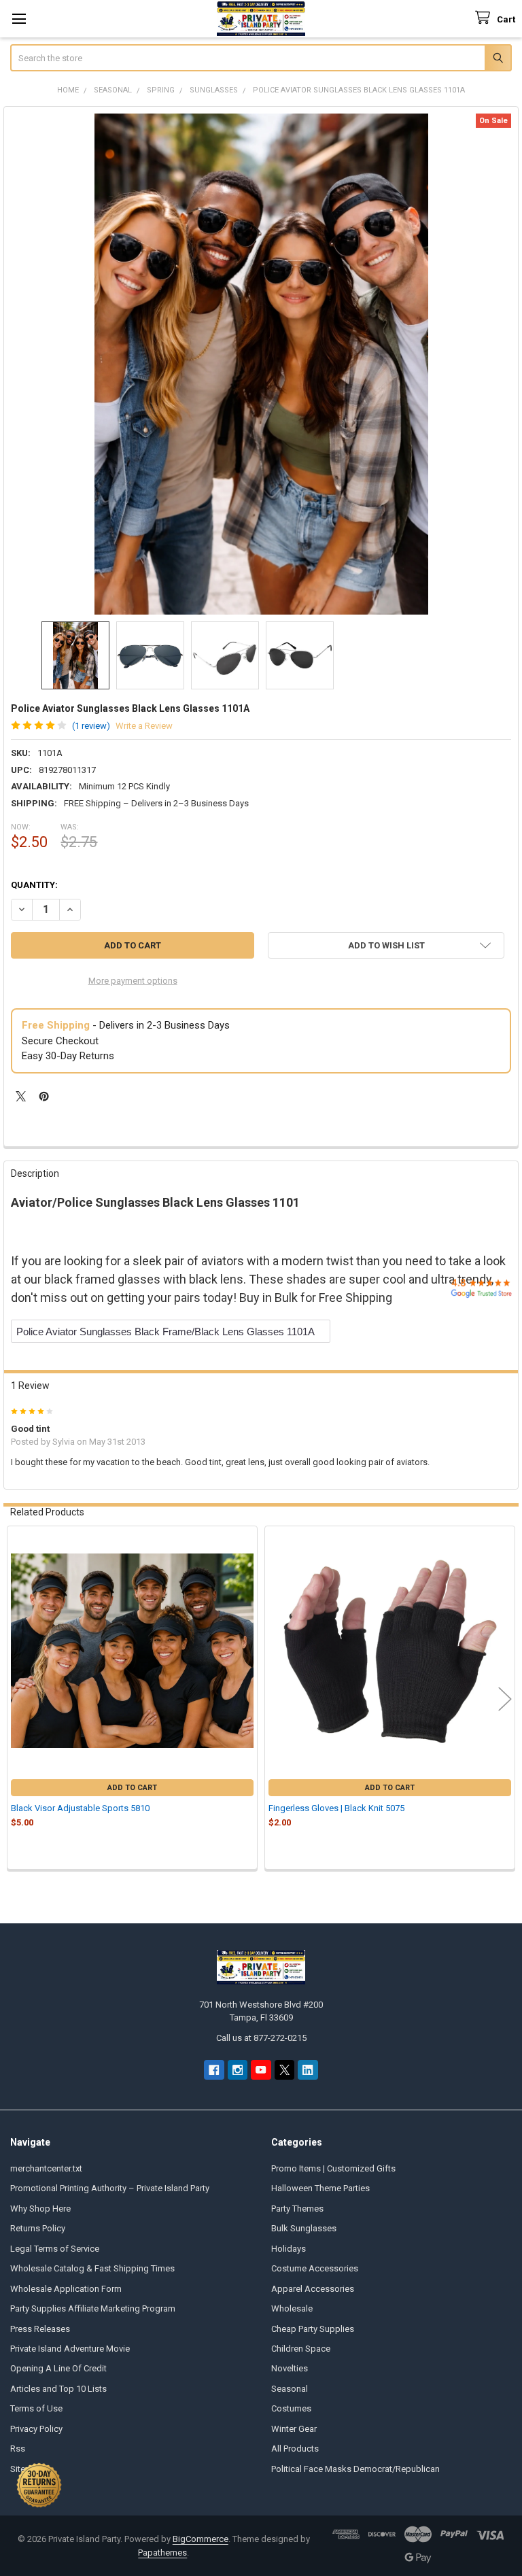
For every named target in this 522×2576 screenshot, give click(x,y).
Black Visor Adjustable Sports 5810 (80, 1808)
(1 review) (91, 726)
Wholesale (292, 2308)
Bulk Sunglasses (304, 2228)
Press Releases (40, 2329)
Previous (17, 1699)
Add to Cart (132, 1788)
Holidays (289, 2249)
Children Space (301, 2349)
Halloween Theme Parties (320, 2188)
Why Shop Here (40, 2209)
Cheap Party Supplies (313, 2329)
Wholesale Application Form (66, 2289)
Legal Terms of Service (55, 2249)
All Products (295, 2449)
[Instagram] (238, 2070)
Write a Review (144, 726)
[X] (21, 1096)
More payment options (133, 981)
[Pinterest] (44, 1096)
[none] (261, 364)
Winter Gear (294, 2429)
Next (505, 1699)
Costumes (291, 2408)
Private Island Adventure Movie (70, 2349)
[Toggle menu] (19, 19)
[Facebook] (214, 2070)
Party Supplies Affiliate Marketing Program (93, 2308)
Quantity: (34, 885)
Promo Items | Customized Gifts (333, 2168)
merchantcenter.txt (46, 2168)
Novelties (290, 2368)
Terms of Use (36, 2408)
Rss (18, 2449)
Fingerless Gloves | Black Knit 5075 (336, 1808)
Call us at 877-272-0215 (261, 2038)
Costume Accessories (315, 2268)
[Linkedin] (308, 2070)
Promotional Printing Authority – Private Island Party (110, 2188)
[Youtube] (261, 2070)
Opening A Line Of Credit (58, 2368)
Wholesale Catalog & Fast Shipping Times (92, 2268)
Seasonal (290, 2389)
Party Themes (297, 2209)
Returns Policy (38, 2228)
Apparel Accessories (313, 2289)
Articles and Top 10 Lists (58, 2389)
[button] (386, 945)
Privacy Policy (36, 2429)
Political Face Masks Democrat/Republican (355, 2469)
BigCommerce (201, 2539)
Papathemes (162, 2553)
